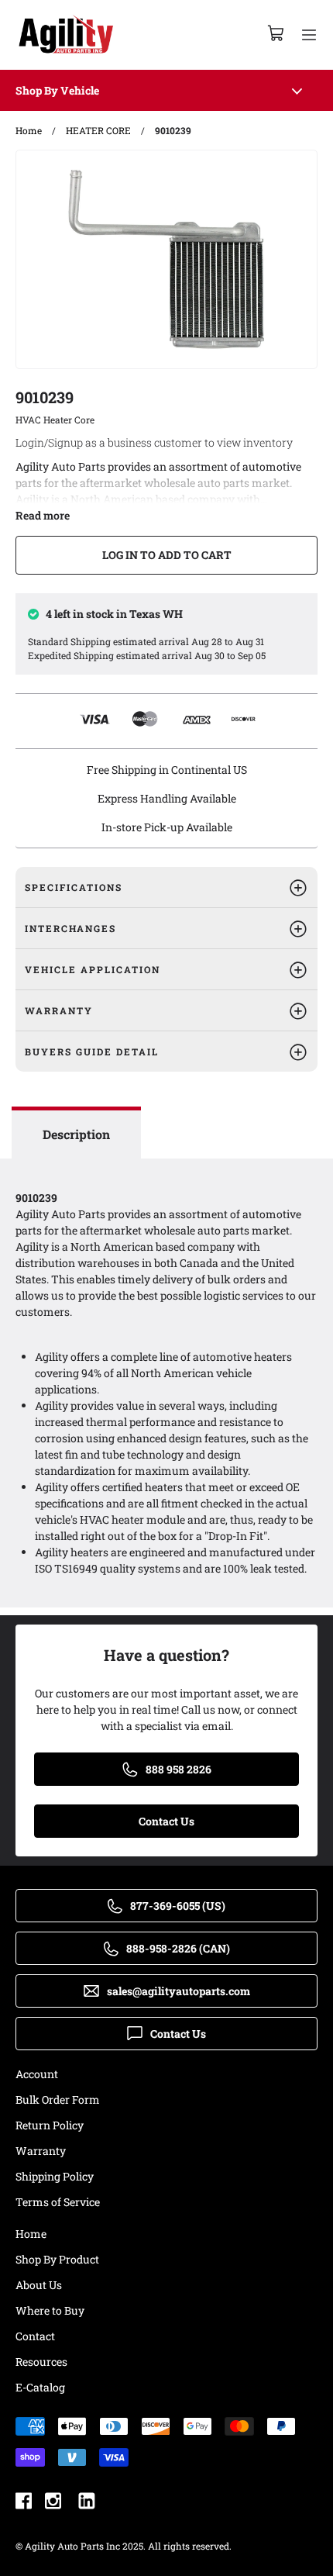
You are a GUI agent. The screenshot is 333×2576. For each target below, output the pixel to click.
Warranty (41, 2151)
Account (37, 2074)
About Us (39, 2285)
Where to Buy (50, 2310)
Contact (35, 2336)
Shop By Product (57, 2259)
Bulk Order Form (58, 2099)
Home (31, 2234)
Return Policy (50, 2125)
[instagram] (53, 2503)
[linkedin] (87, 2503)
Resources (41, 2362)
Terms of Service (58, 2202)
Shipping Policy (55, 2176)
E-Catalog (40, 2387)
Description (76, 1134)
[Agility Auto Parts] (66, 35)
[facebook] (24, 2503)
